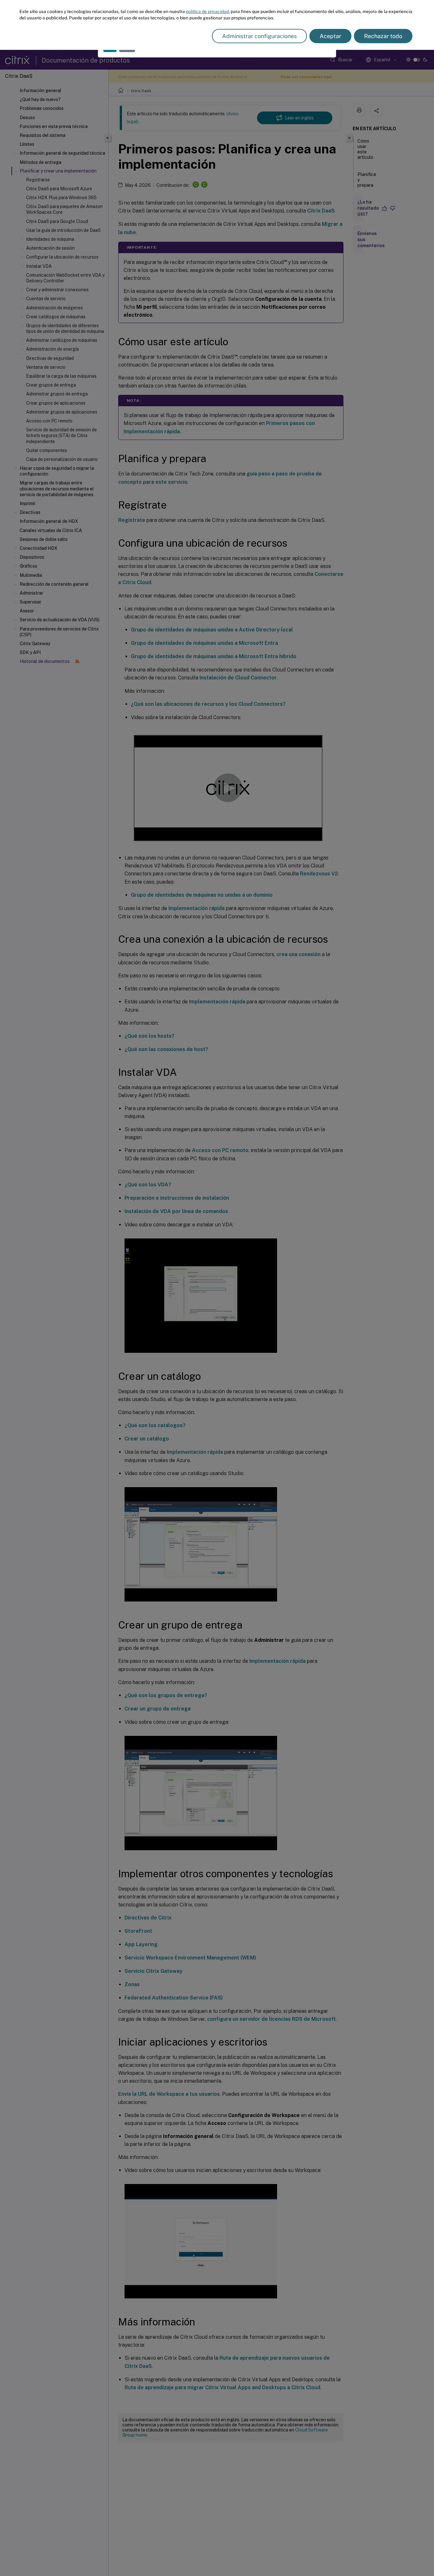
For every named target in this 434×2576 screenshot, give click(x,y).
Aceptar (330, 36)
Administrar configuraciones (259, 36)
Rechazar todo (383, 36)
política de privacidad (207, 11)
